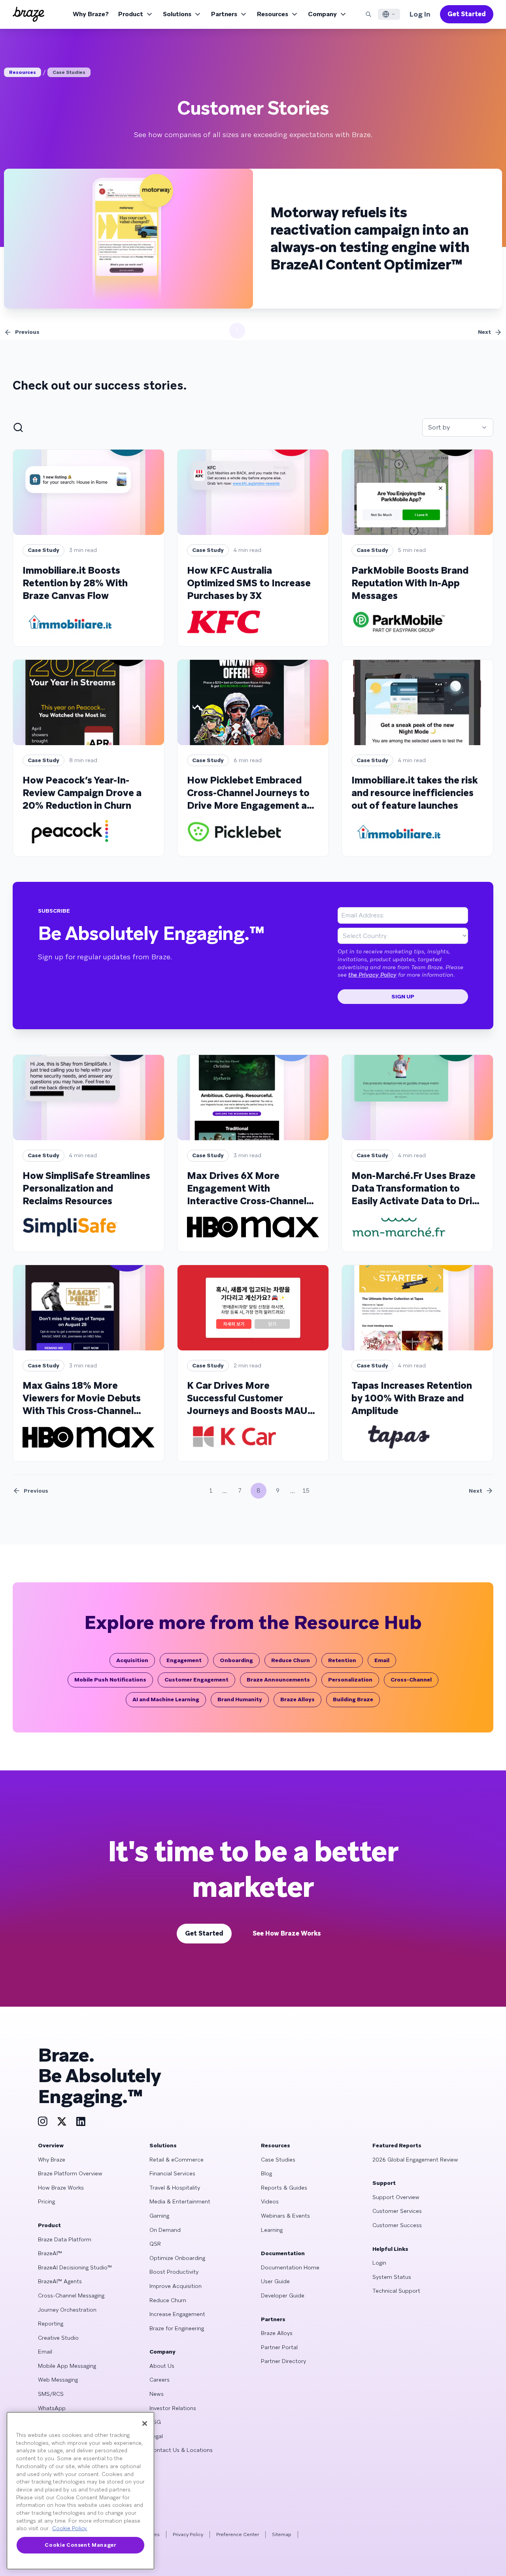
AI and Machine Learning (166, 1699)
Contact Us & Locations (181, 2450)
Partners (224, 14)
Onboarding (236, 1660)
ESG (155, 2422)
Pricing (46, 2201)
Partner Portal (279, 2347)
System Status (392, 2277)
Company (322, 14)
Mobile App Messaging (67, 2366)
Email (382, 1660)
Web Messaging (58, 2380)
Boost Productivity (174, 2272)
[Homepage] (28, 14)
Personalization (350, 1680)
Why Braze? (91, 14)
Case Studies (69, 72)
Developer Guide (283, 2295)
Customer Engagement (196, 1680)
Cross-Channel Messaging (71, 2295)
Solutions (177, 14)
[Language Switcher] (389, 14)
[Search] (368, 14)
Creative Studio (58, 2338)
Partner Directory (283, 2361)
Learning (272, 2230)
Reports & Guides (284, 2188)
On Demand (165, 2230)
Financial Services (172, 2173)
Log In (420, 14)
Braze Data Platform (65, 2239)
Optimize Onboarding (177, 2258)
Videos (270, 2201)
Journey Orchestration (67, 2310)
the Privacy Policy (372, 975)
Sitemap (282, 2535)
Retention (342, 1660)
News (157, 2394)
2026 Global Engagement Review (415, 2160)
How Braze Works (61, 2188)
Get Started (467, 14)
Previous (27, 332)
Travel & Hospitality (175, 2188)
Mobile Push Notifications (110, 1680)
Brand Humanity (240, 1699)
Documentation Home (290, 2267)
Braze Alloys (297, 1699)
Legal (156, 2436)
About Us (162, 2366)
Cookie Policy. (70, 2528)
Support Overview (396, 2197)
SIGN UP (403, 996)
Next (484, 332)
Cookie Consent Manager (80, 2545)
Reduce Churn (291, 1660)
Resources (273, 14)
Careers (160, 2380)
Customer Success (397, 2225)
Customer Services (397, 2211)
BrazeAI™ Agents (60, 2281)
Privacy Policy (188, 2535)
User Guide (275, 2281)
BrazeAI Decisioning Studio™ (75, 2267)
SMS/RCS (51, 2394)
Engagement (184, 1660)
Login (379, 2263)
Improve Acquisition (176, 2286)
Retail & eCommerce (177, 2160)
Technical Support (396, 2291)
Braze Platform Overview (70, 2173)
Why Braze (52, 2160)
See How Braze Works (287, 1933)
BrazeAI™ (50, 2253)
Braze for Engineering (177, 2328)
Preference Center (238, 2535)
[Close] (145, 2423)
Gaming (159, 2216)
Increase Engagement (177, 2314)
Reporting (51, 2324)
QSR (155, 2244)
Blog (266, 2173)
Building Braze (353, 1699)
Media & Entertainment (180, 2201)
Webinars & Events (285, 2216)
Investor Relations (173, 2408)
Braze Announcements (278, 1680)
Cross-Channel (411, 1680)
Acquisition (132, 1660)
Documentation (283, 2253)
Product (131, 14)
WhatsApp (52, 2408)
